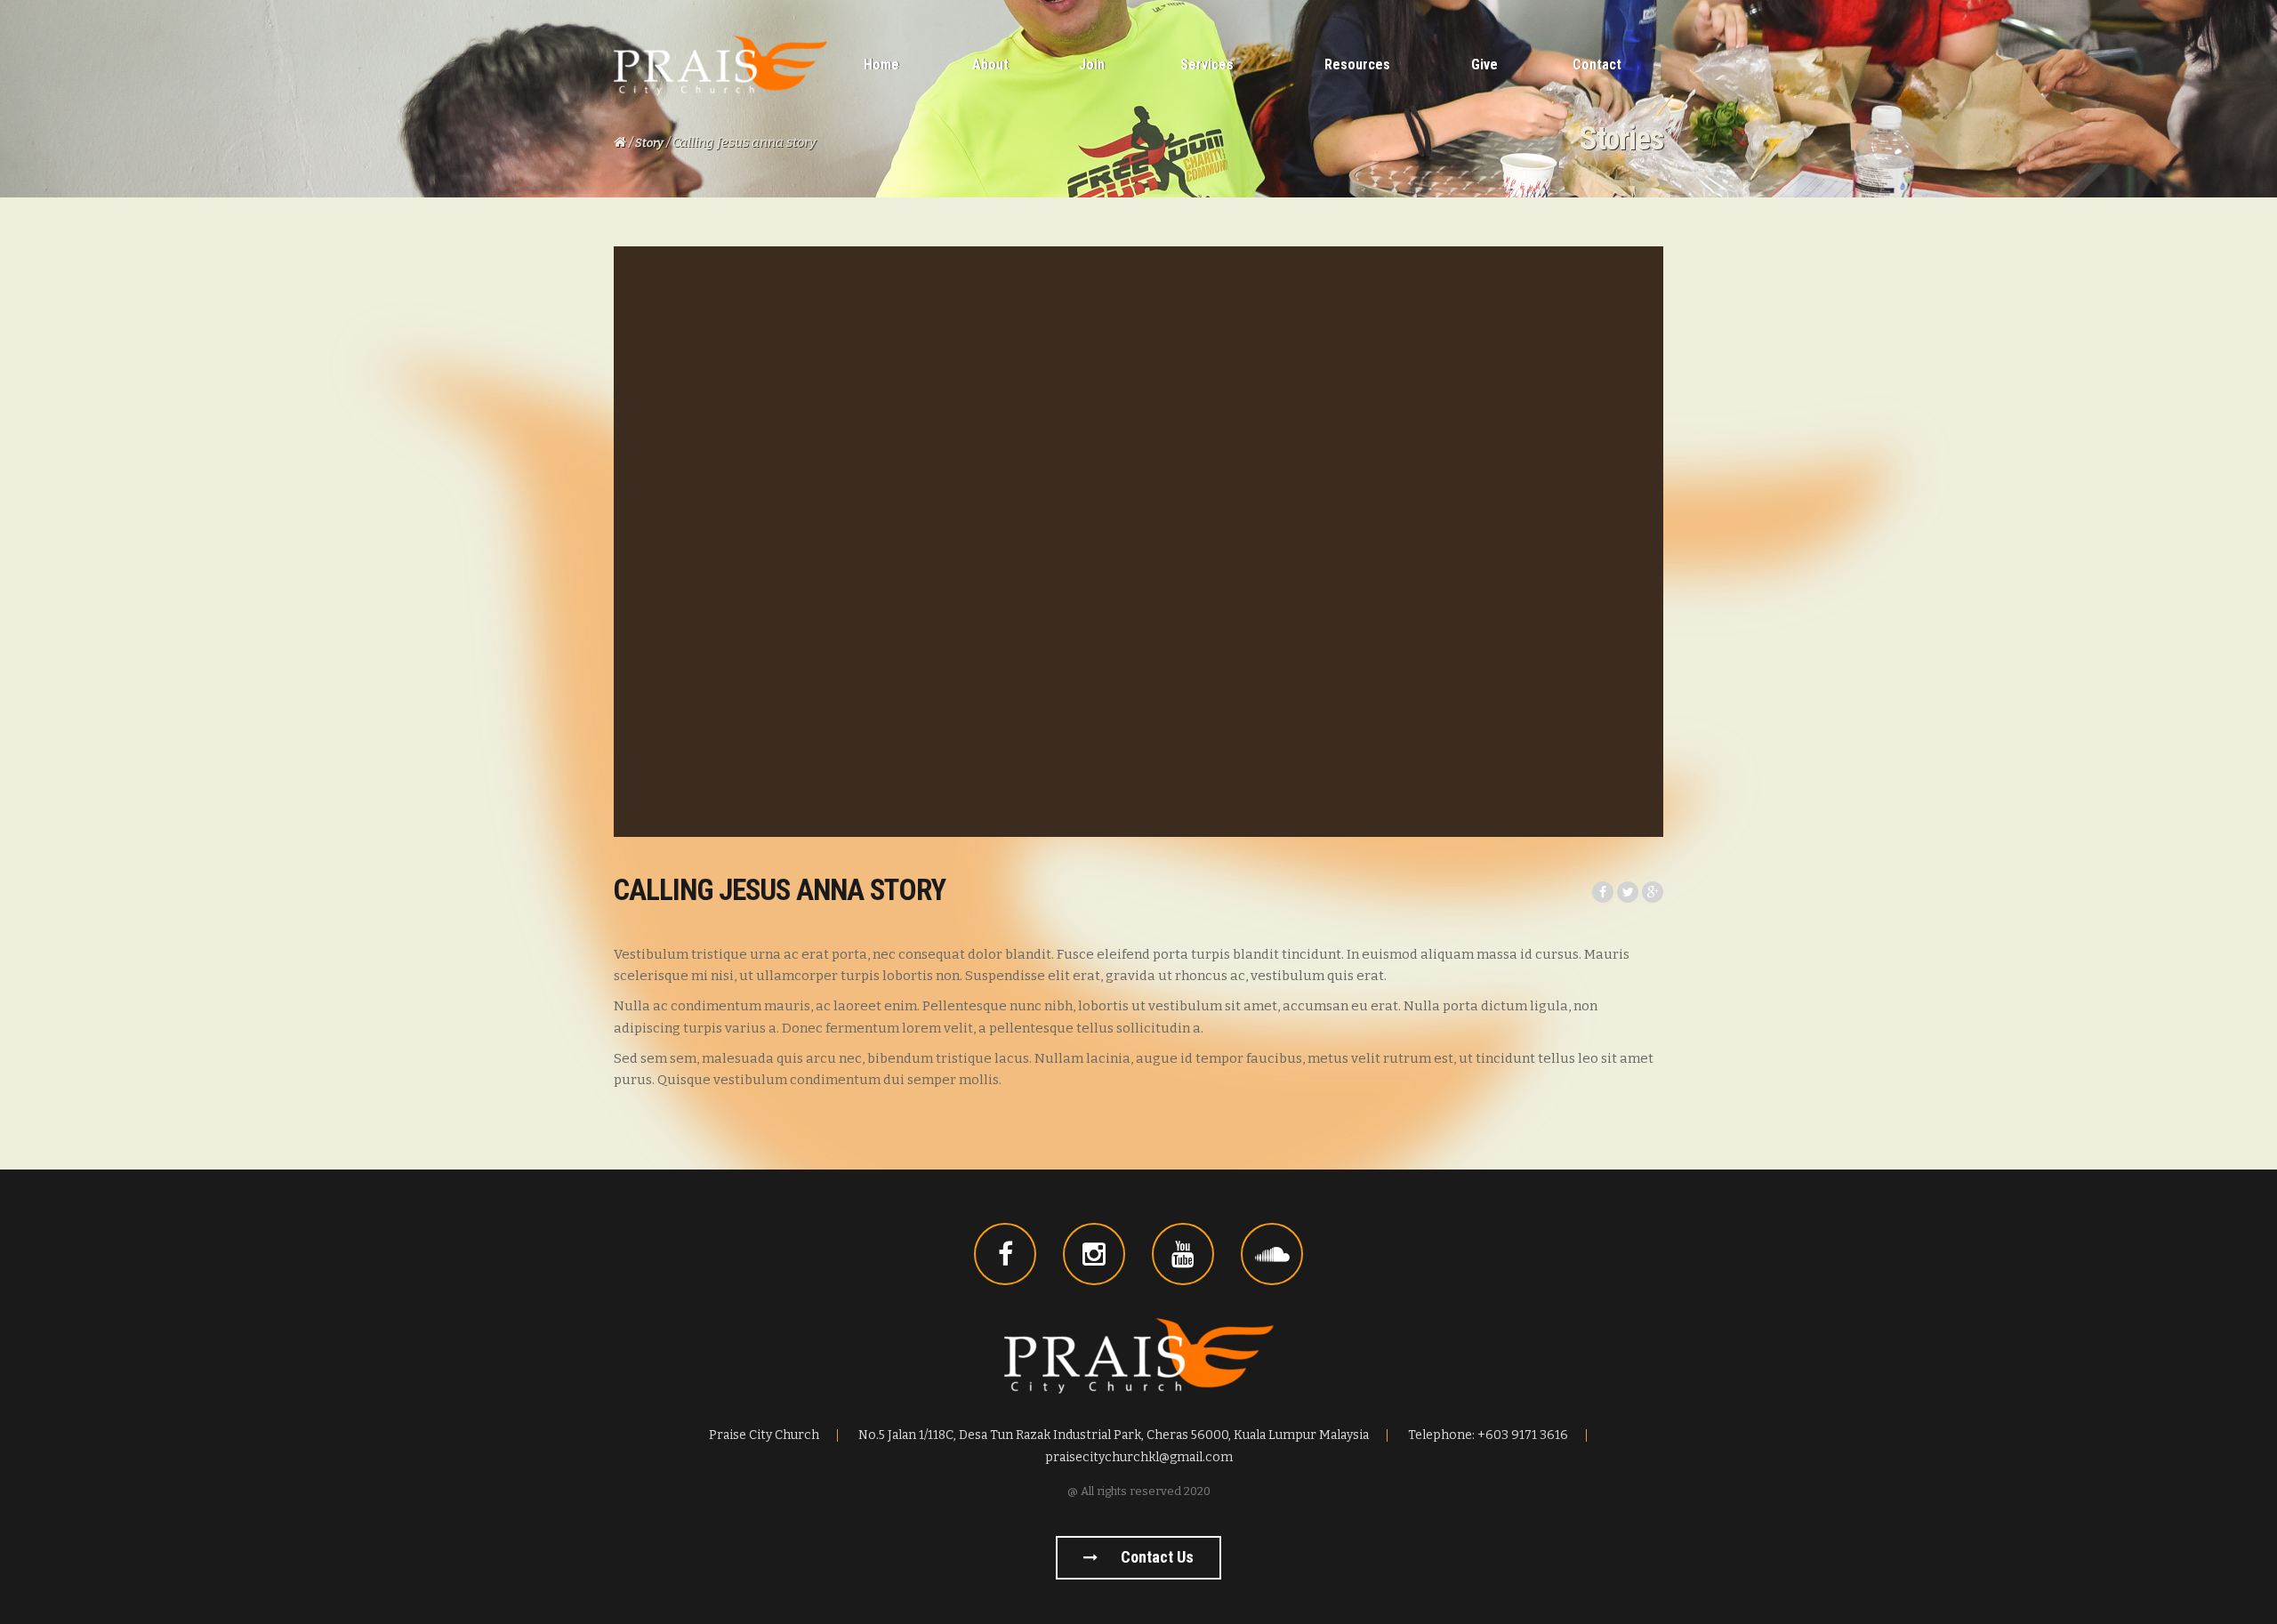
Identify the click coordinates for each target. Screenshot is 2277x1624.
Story (649, 143)
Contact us (1155, 1557)
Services (1207, 64)
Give (1484, 64)
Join (1092, 64)
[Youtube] (1183, 1254)
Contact (1597, 64)
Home (881, 64)
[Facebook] (1005, 1254)
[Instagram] (1094, 1254)
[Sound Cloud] (1272, 1254)
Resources (1357, 64)
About (990, 64)
